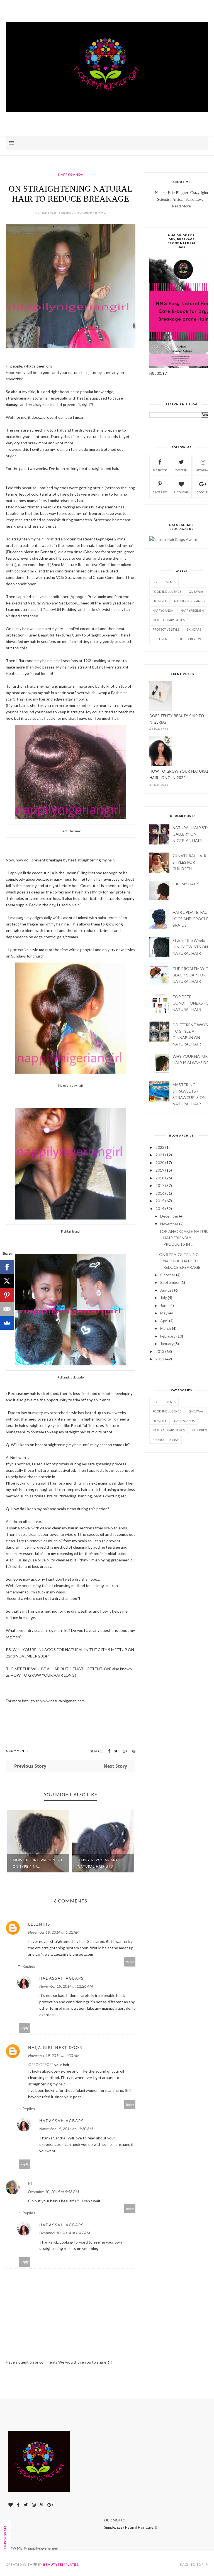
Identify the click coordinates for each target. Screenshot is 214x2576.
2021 (160, 1155)
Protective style (166, 629)
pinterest (160, 492)
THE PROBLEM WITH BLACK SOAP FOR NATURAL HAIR (192, 975)
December (169, 1216)
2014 (160, 1209)
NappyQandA (71, 174)
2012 (160, 1359)
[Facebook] (7, 1267)
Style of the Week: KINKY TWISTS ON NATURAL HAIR (190, 947)
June (164, 1305)
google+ (203, 492)
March (166, 1328)
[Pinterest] (7, 1295)
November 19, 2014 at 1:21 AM (54, 1932)
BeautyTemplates (61, 2564)
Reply (130, 1962)
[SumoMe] (7, 1323)
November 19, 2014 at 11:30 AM (66, 2129)
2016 (160, 1193)
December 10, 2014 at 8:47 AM (65, 2233)
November (169, 1224)
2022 (160, 1147)
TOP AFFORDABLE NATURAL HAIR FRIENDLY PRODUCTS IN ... (186, 1238)
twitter (181, 470)
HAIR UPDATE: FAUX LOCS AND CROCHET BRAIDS (192, 919)
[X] (7, 1281)
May (164, 1313)
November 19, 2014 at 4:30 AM (54, 2055)
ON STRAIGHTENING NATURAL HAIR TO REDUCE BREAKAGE (180, 1261)
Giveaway (196, 592)
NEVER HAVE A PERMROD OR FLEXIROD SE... (100, 1863)
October (168, 1275)
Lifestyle (160, 601)
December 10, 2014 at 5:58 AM (53, 2192)
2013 (160, 1351)
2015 (160, 1201)
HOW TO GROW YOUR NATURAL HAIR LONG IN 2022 (179, 774)
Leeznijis (39, 1924)
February (168, 1336)
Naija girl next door (55, 2047)
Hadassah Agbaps (62, 1978)
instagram (203, 470)
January (167, 1344)
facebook (160, 470)
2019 (160, 1170)
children (160, 639)
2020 (160, 1163)
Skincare (194, 629)
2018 (160, 1178)
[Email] (7, 1309)
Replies (29, 1966)
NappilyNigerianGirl (191, 601)
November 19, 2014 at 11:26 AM (66, 1986)
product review (188, 639)
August (167, 1290)
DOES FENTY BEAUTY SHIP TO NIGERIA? (177, 719)
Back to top (192, 2564)
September (170, 1282)
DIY (155, 582)
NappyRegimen (192, 610)
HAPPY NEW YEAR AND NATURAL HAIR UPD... (33, 1863)
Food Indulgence (167, 592)
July (164, 1298)
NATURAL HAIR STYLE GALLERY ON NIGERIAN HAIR (193, 834)
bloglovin (181, 492)
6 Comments (17, 1751)
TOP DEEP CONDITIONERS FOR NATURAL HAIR (192, 1003)
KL (31, 2184)
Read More (181, 206)
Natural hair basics (169, 620)
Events (170, 582)
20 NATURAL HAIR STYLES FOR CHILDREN (189, 862)
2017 (160, 1185)
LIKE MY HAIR (185, 884)
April (164, 1321)
